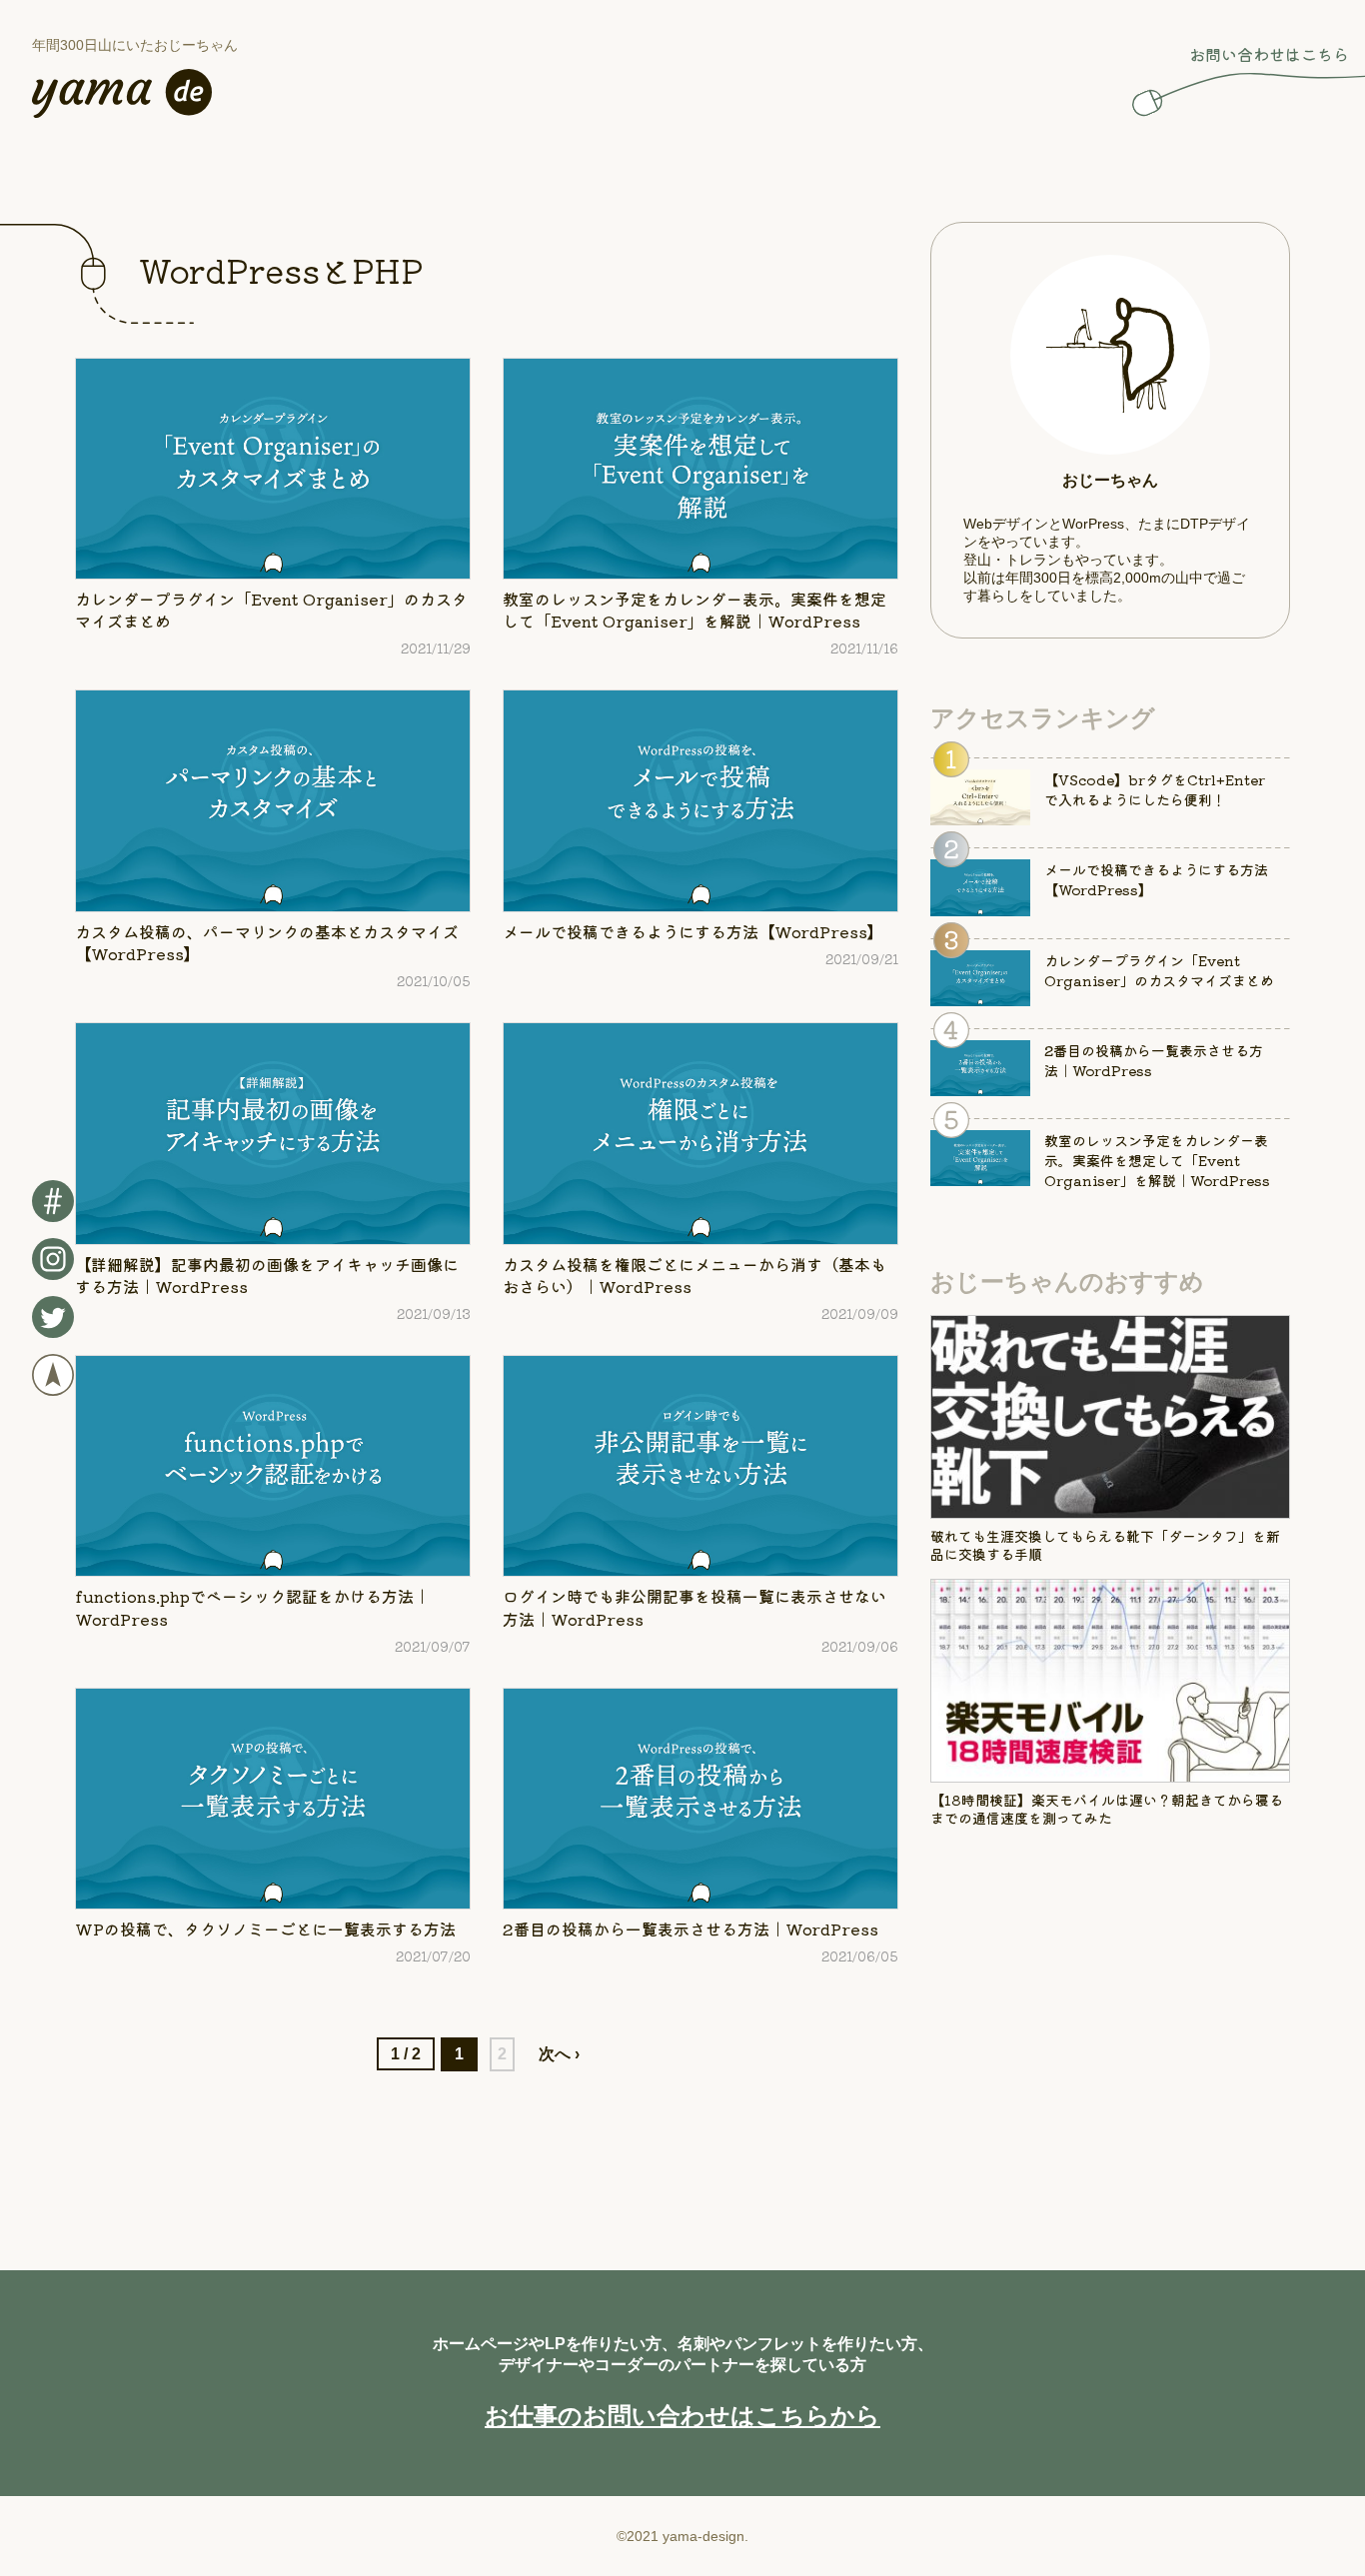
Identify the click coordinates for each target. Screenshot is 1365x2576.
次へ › (559, 2054)
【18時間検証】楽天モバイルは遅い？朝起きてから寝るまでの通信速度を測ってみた (1107, 1809)
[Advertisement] (1110, 2030)
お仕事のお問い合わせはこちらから (682, 2416)
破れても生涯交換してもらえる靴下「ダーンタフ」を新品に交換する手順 (1105, 1545)
